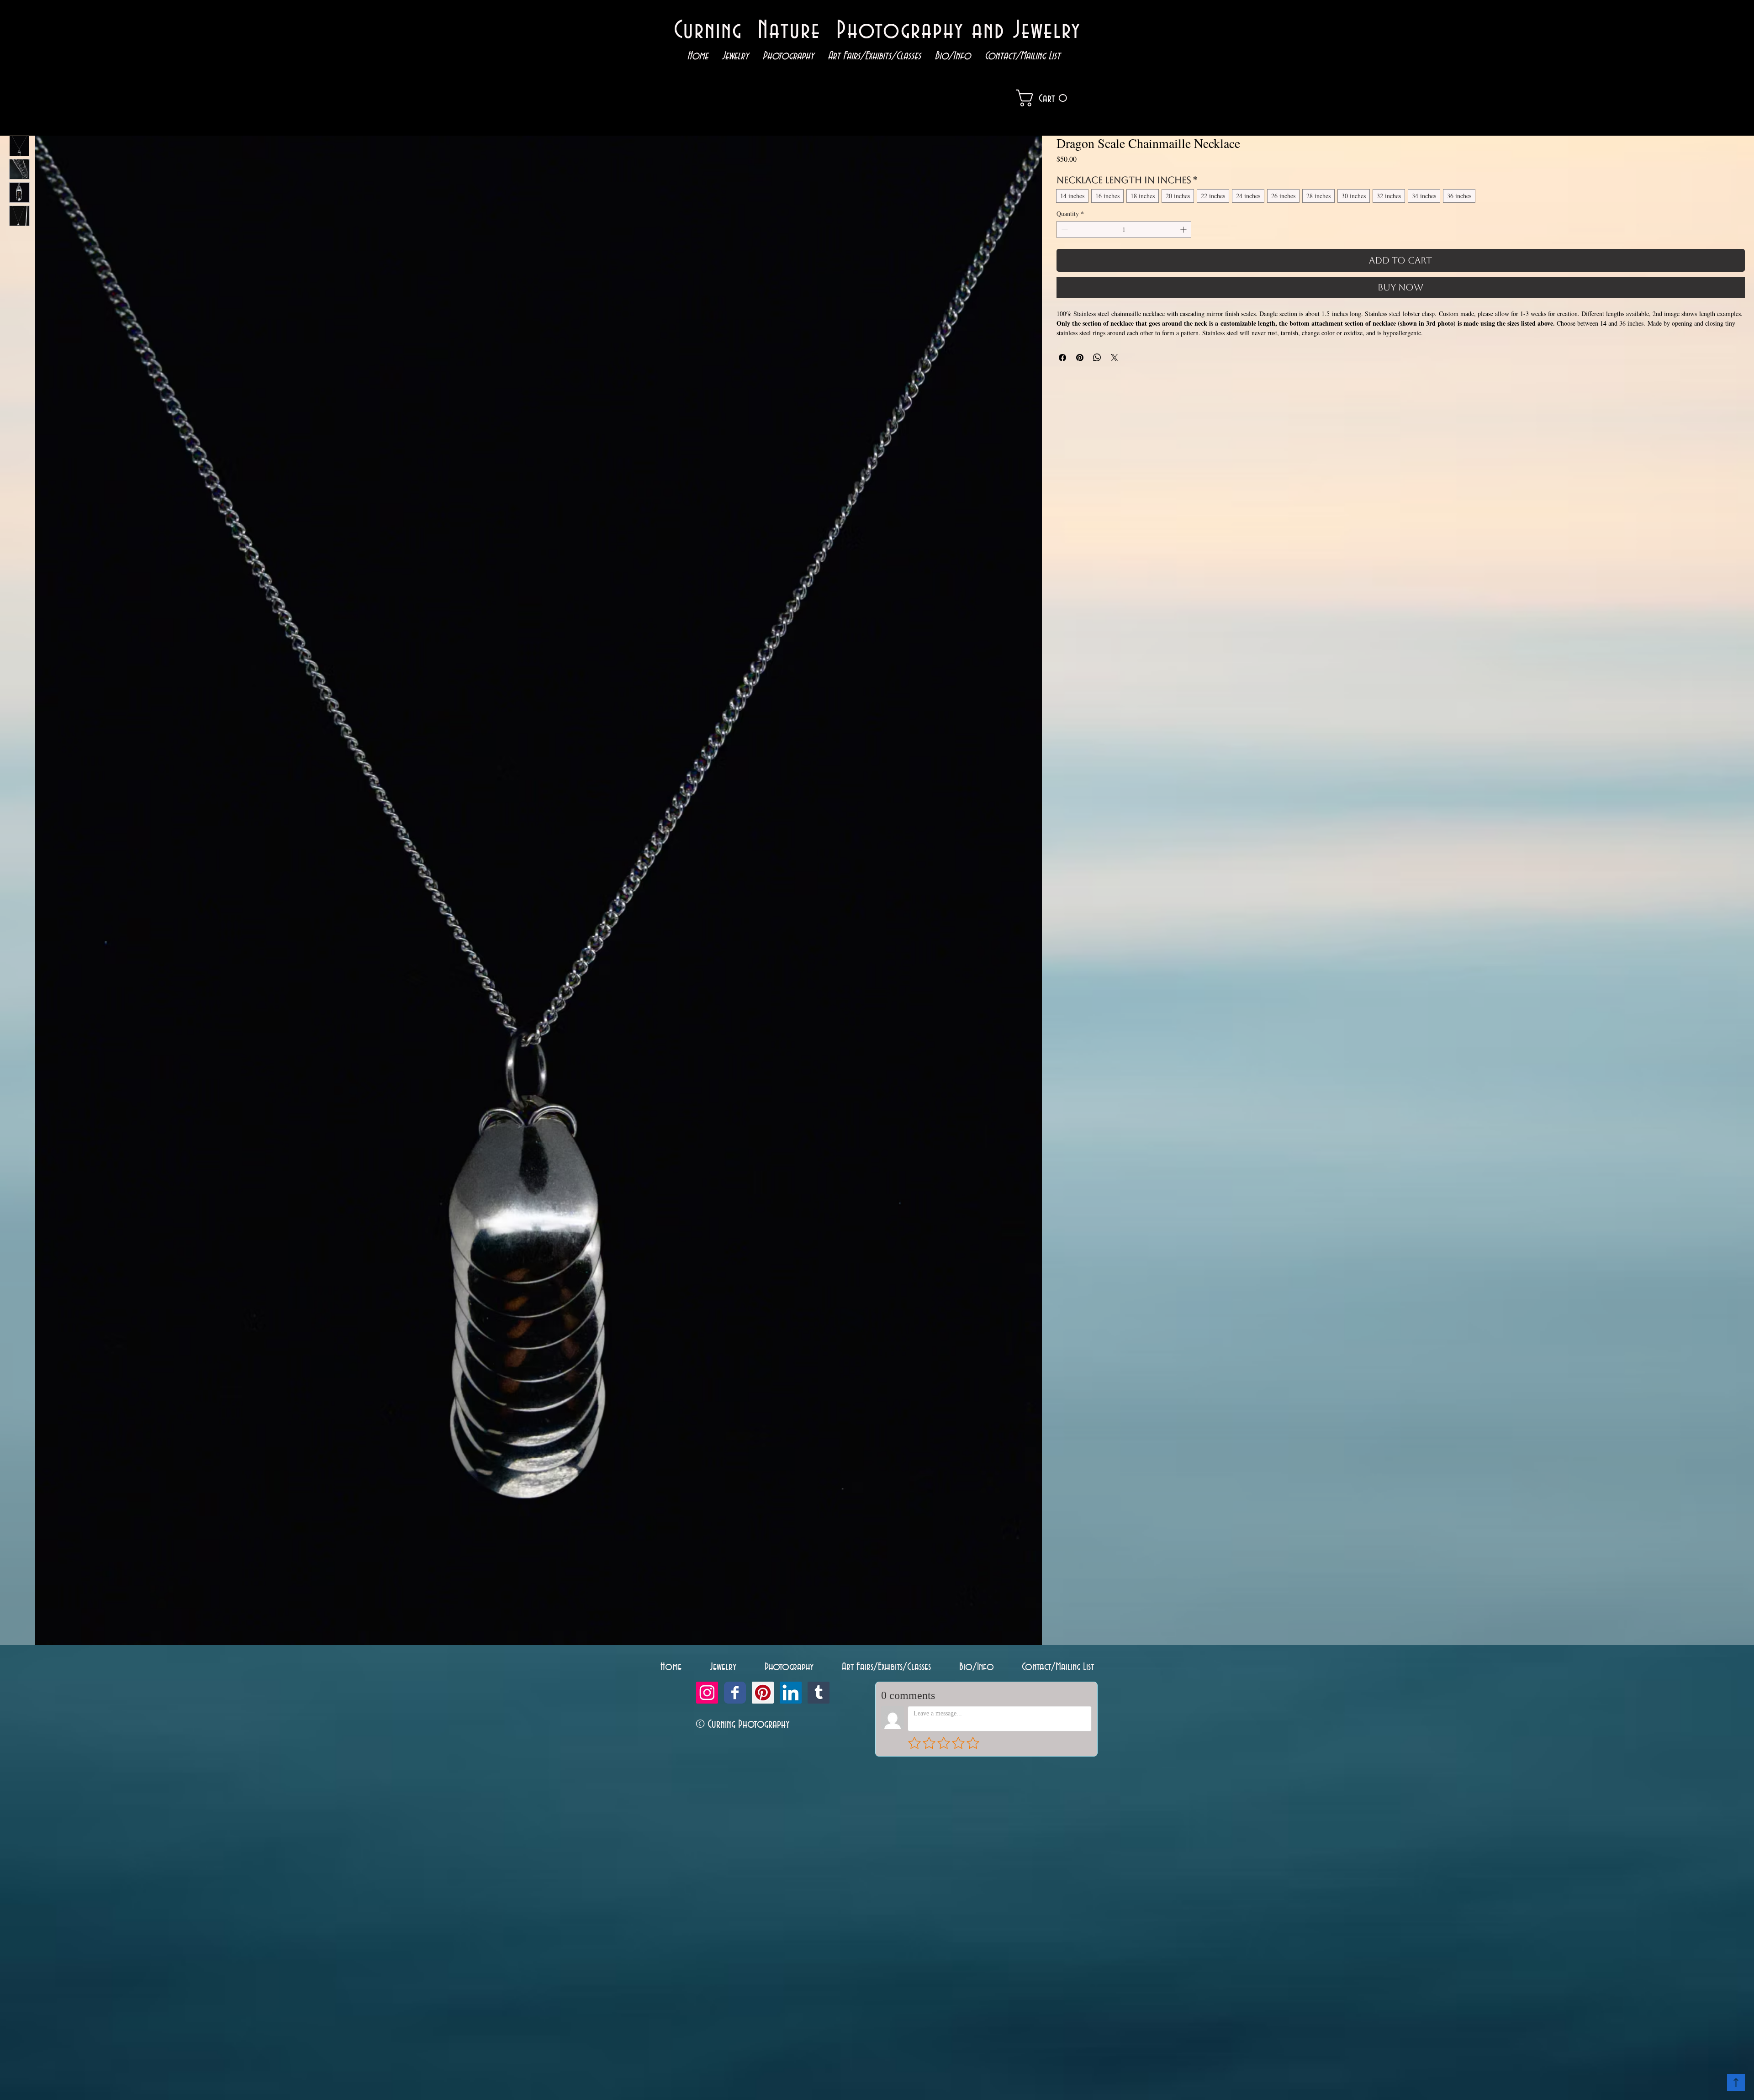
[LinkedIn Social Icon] (791, 1693)
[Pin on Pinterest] (1080, 358)
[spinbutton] (1124, 230)
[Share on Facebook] (1062, 358)
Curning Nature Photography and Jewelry (877, 31)
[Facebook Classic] (735, 1693)
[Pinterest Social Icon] (763, 1693)
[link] (1055, 98)
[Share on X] (1115, 358)
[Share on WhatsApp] (1097, 358)
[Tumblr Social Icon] (819, 1693)
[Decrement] (1064, 230)
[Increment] (1184, 230)
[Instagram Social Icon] (707, 1693)
